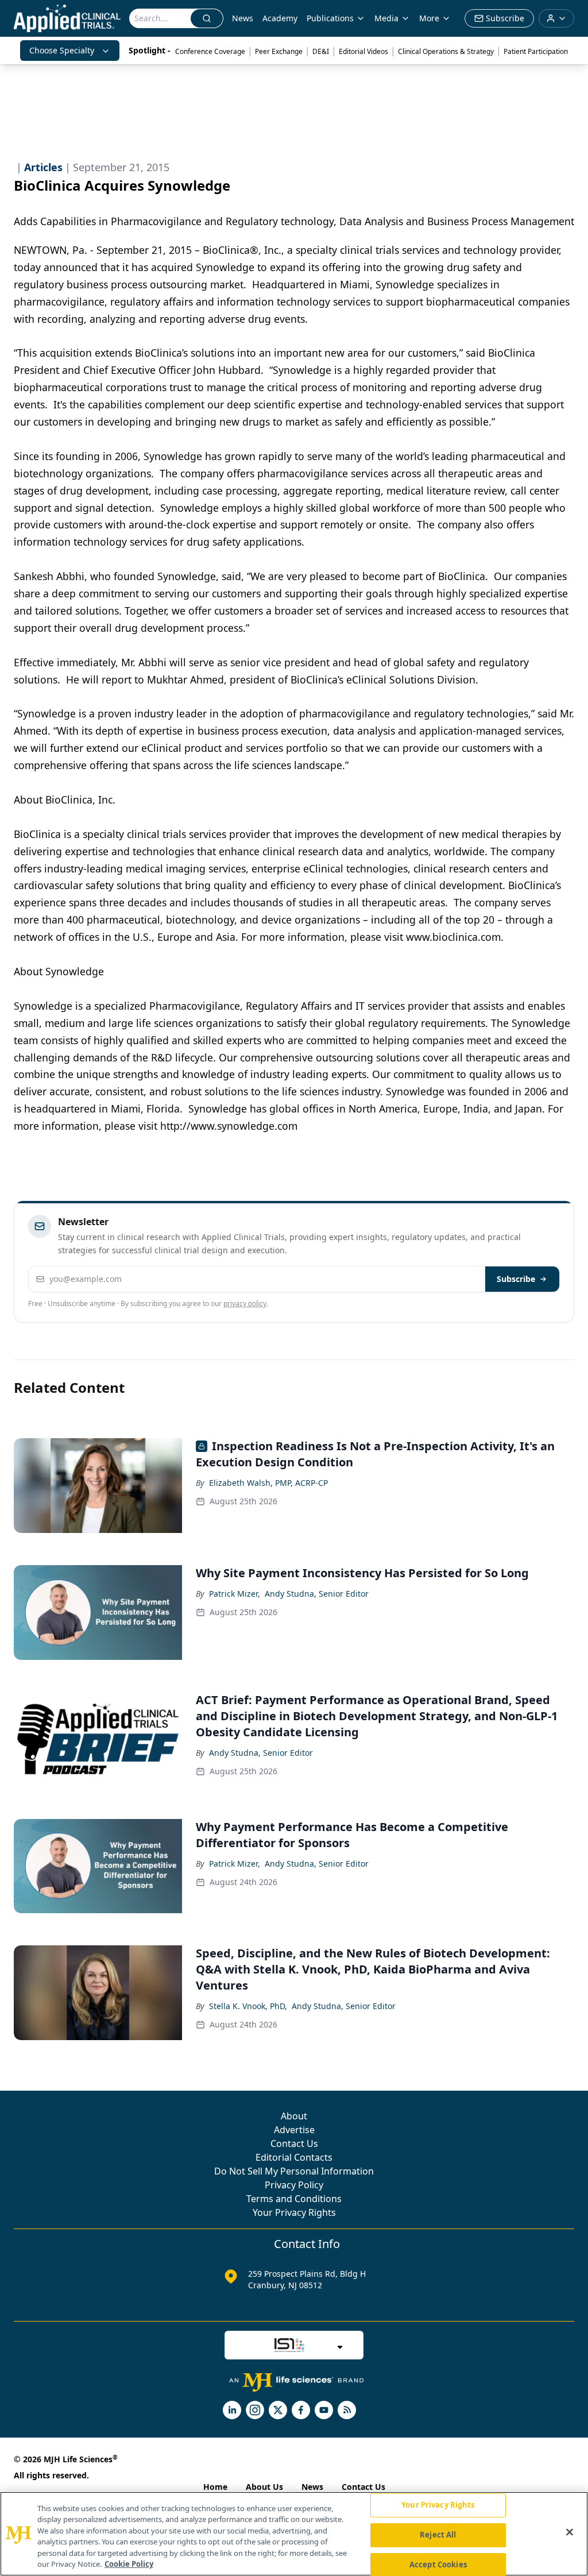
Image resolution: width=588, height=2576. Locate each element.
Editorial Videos (363, 51)
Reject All (438, 2535)
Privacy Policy (294, 2185)
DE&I (321, 51)
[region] (294, 2534)
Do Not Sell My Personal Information (294, 2171)
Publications (330, 18)
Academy (280, 18)
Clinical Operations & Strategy (446, 51)
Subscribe (516, 1279)
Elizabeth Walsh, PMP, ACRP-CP (268, 1483)
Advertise (294, 2130)
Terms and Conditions (294, 2199)
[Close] (570, 2532)
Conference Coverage (210, 51)
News (243, 18)
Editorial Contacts (294, 2157)
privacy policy (245, 1304)
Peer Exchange (279, 51)
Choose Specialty (62, 50)
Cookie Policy (129, 2564)
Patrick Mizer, (235, 1594)
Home (215, 2487)
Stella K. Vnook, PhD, (248, 2006)
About (294, 2116)
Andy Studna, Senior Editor (317, 1594)
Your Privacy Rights (294, 2212)
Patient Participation (536, 51)
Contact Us (294, 2144)
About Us (264, 2487)
